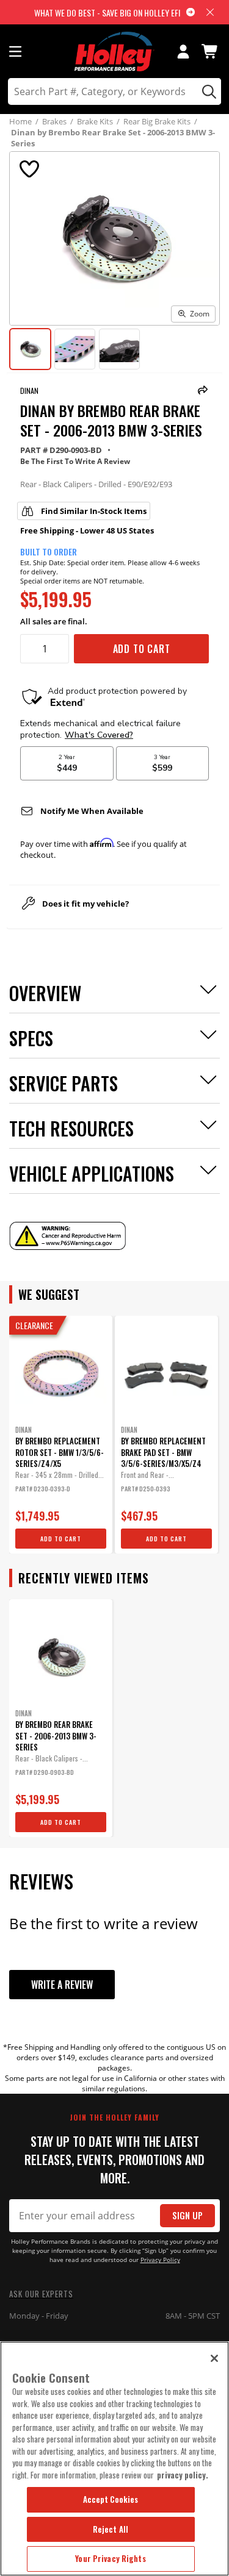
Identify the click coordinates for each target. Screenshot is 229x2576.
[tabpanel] (61, 1435)
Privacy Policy (160, 2260)
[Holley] (114, 52)
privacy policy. (183, 2475)
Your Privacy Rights (110, 2558)
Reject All (111, 2529)
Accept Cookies (111, 2499)
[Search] (207, 91)
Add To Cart (142, 649)
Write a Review (62, 1985)
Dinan (29, 391)
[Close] (214, 2358)
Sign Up (187, 2215)
